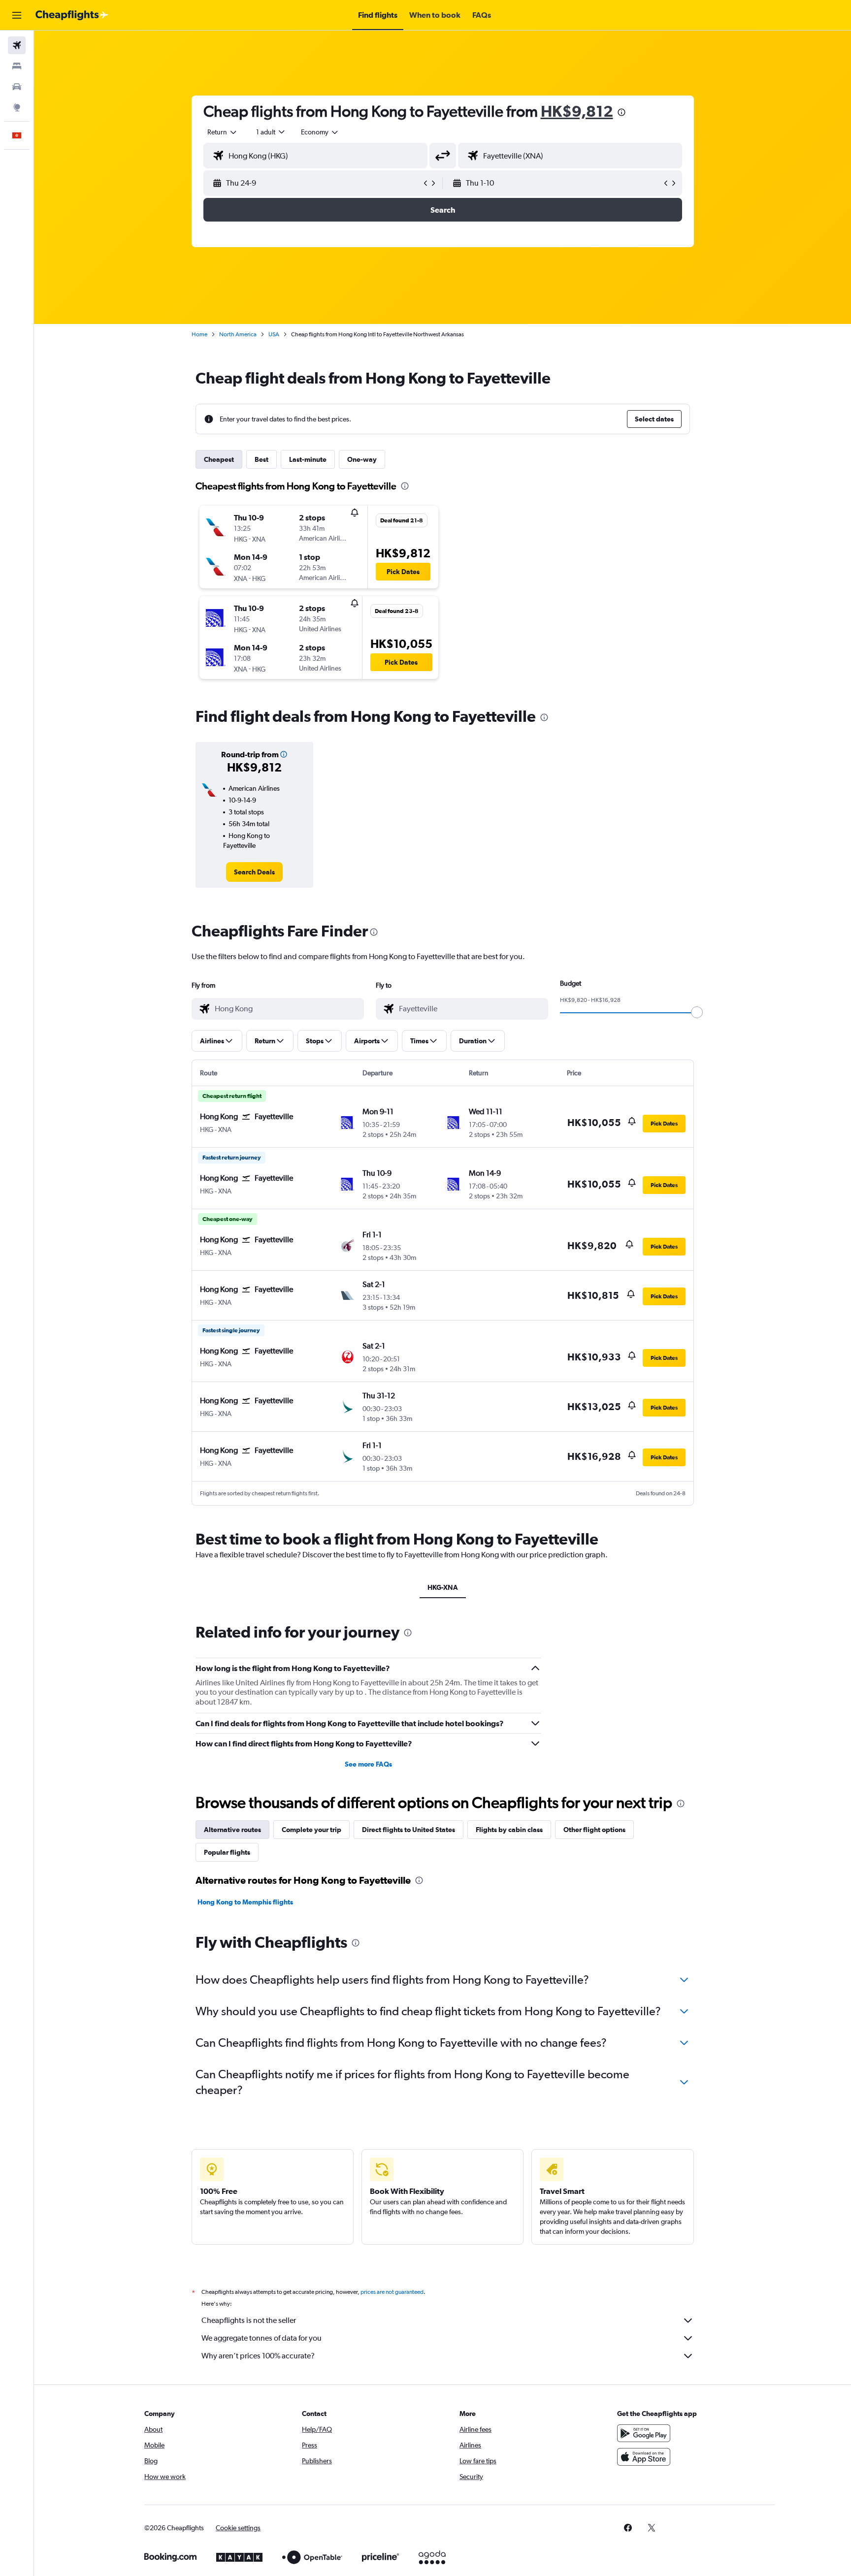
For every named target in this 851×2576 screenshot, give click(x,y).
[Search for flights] (17, 45)
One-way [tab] (362, 459)
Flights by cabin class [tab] (509, 1830)
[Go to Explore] (17, 107)
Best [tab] (262, 459)
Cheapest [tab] (219, 459)
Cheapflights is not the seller (249, 2320)
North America (238, 334)
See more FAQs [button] (368, 1764)
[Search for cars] (17, 87)
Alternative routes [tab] (232, 1830)
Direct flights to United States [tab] (409, 1830)
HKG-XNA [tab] (443, 1587)
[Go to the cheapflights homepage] (72, 15)
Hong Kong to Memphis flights (245, 1902)
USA (274, 334)
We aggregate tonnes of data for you (262, 2338)
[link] (254, 872)
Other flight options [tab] (594, 1830)
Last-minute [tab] (308, 459)
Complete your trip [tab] (311, 1830)
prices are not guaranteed (392, 2292)
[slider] (697, 1012)
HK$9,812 (577, 111)
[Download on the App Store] (644, 2457)
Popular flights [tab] (227, 1852)
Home (199, 334)
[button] (17, 15)
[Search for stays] (17, 66)
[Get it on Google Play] (644, 2433)
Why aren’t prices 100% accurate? (258, 2356)
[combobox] (223, 132)
